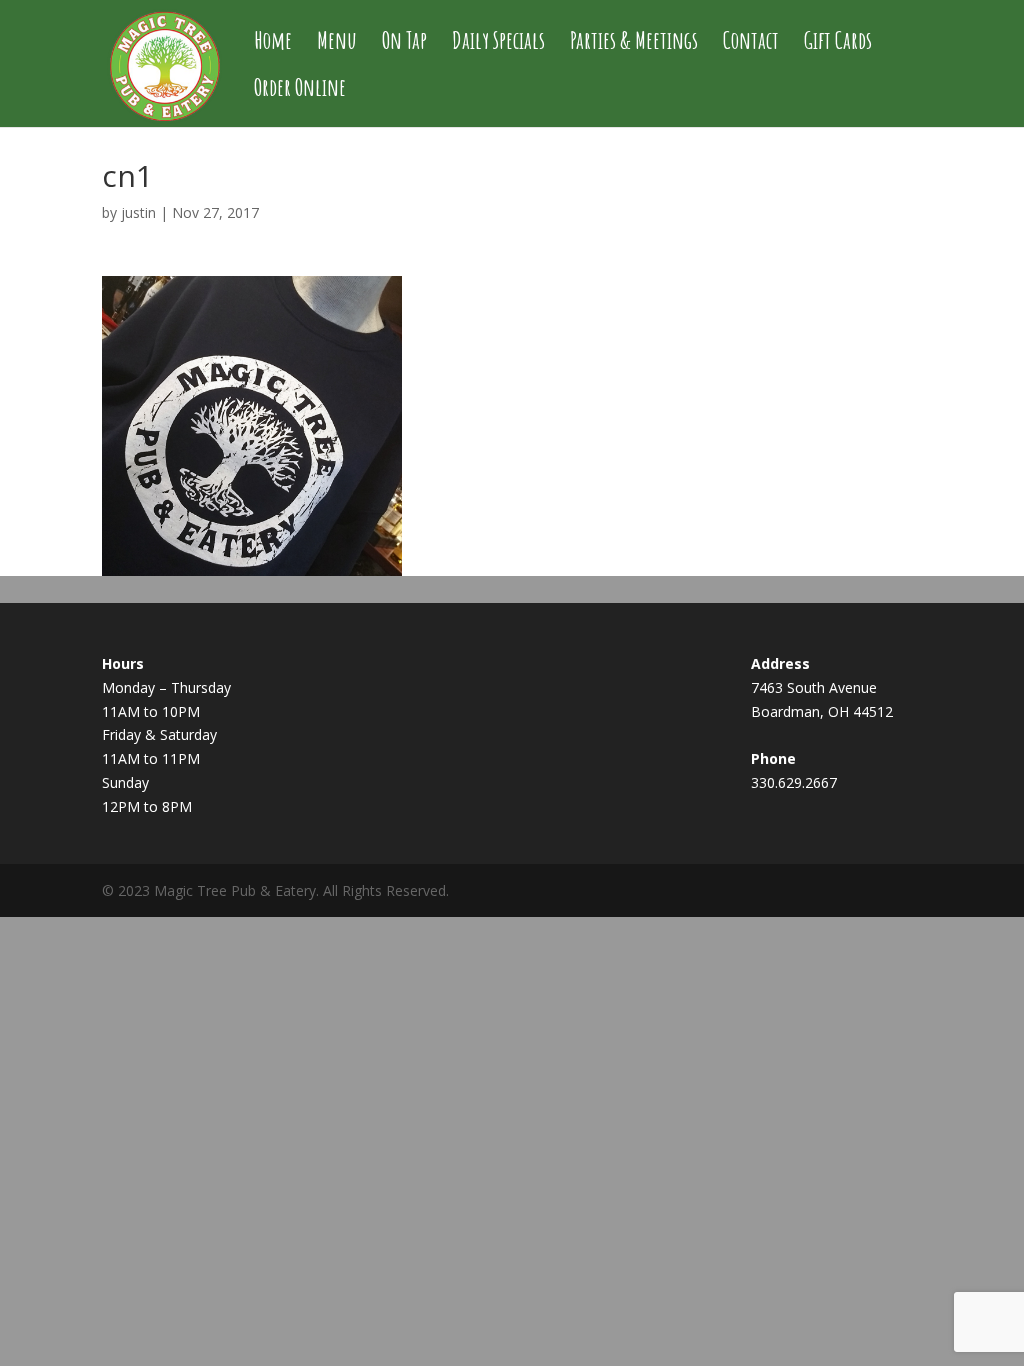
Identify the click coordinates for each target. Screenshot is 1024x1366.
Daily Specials (498, 44)
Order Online (300, 91)
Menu (337, 44)
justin (138, 212)
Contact (751, 44)
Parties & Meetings (634, 44)
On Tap (404, 44)
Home (273, 44)
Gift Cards (838, 44)
